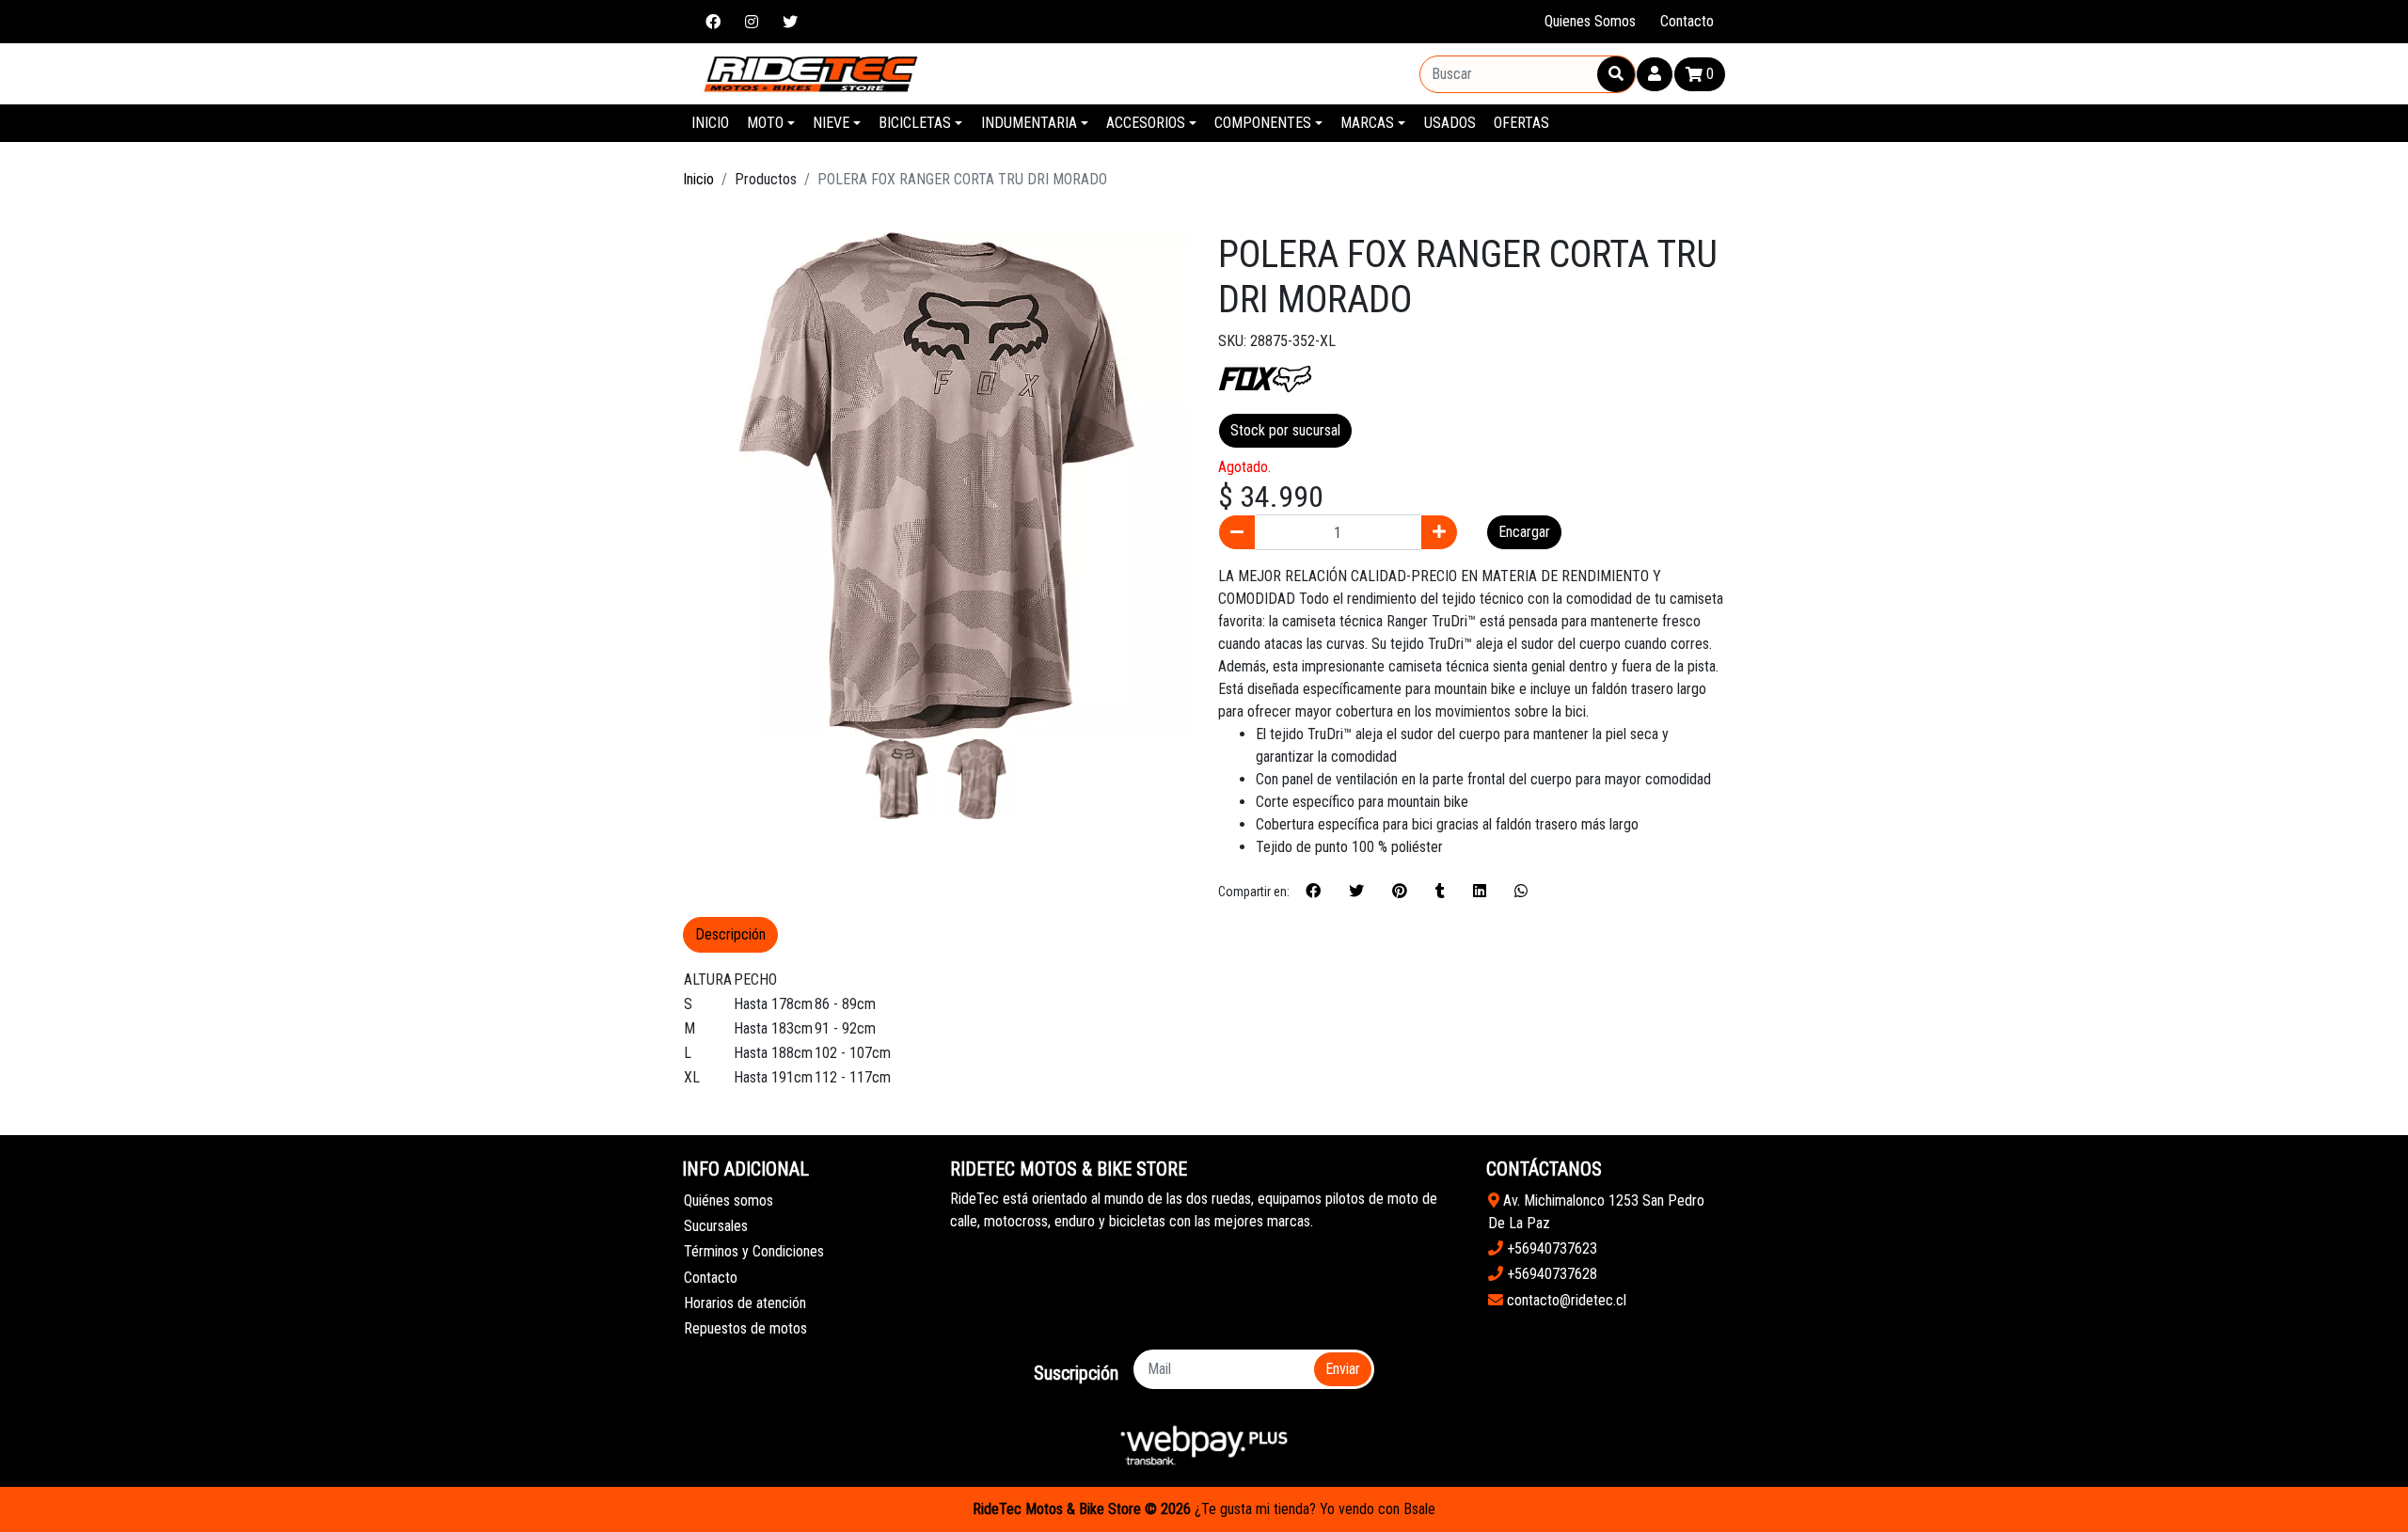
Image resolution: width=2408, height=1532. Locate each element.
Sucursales (716, 1226)
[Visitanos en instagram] (752, 22)
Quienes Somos (1590, 21)
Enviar (1343, 1369)
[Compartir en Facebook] (1313, 892)
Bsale (1419, 1509)
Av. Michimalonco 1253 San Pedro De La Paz (1596, 1212)
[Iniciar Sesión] (1655, 74)
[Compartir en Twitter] (1356, 892)
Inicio (698, 179)
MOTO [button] (765, 123)
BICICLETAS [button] (915, 123)
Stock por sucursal (1285, 430)
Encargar (1524, 532)
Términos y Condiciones (754, 1251)
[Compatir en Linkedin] (1480, 892)
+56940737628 (1550, 1274)
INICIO (710, 123)
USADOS (1450, 123)
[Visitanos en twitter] (790, 22)
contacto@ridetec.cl (1565, 1300)
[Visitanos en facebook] (713, 22)
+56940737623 (1550, 1248)
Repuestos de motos (745, 1328)
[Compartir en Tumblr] (1440, 892)
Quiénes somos (729, 1200)
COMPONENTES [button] (1263, 123)
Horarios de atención (745, 1303)
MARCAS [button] (1367, 123)
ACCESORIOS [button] (1146, 123)
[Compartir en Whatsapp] (1521, 892)
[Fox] (1265, 378)
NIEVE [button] (831, 123)
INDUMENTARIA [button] (1029, 123)
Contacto (1687, 21)
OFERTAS (1521, 123)
